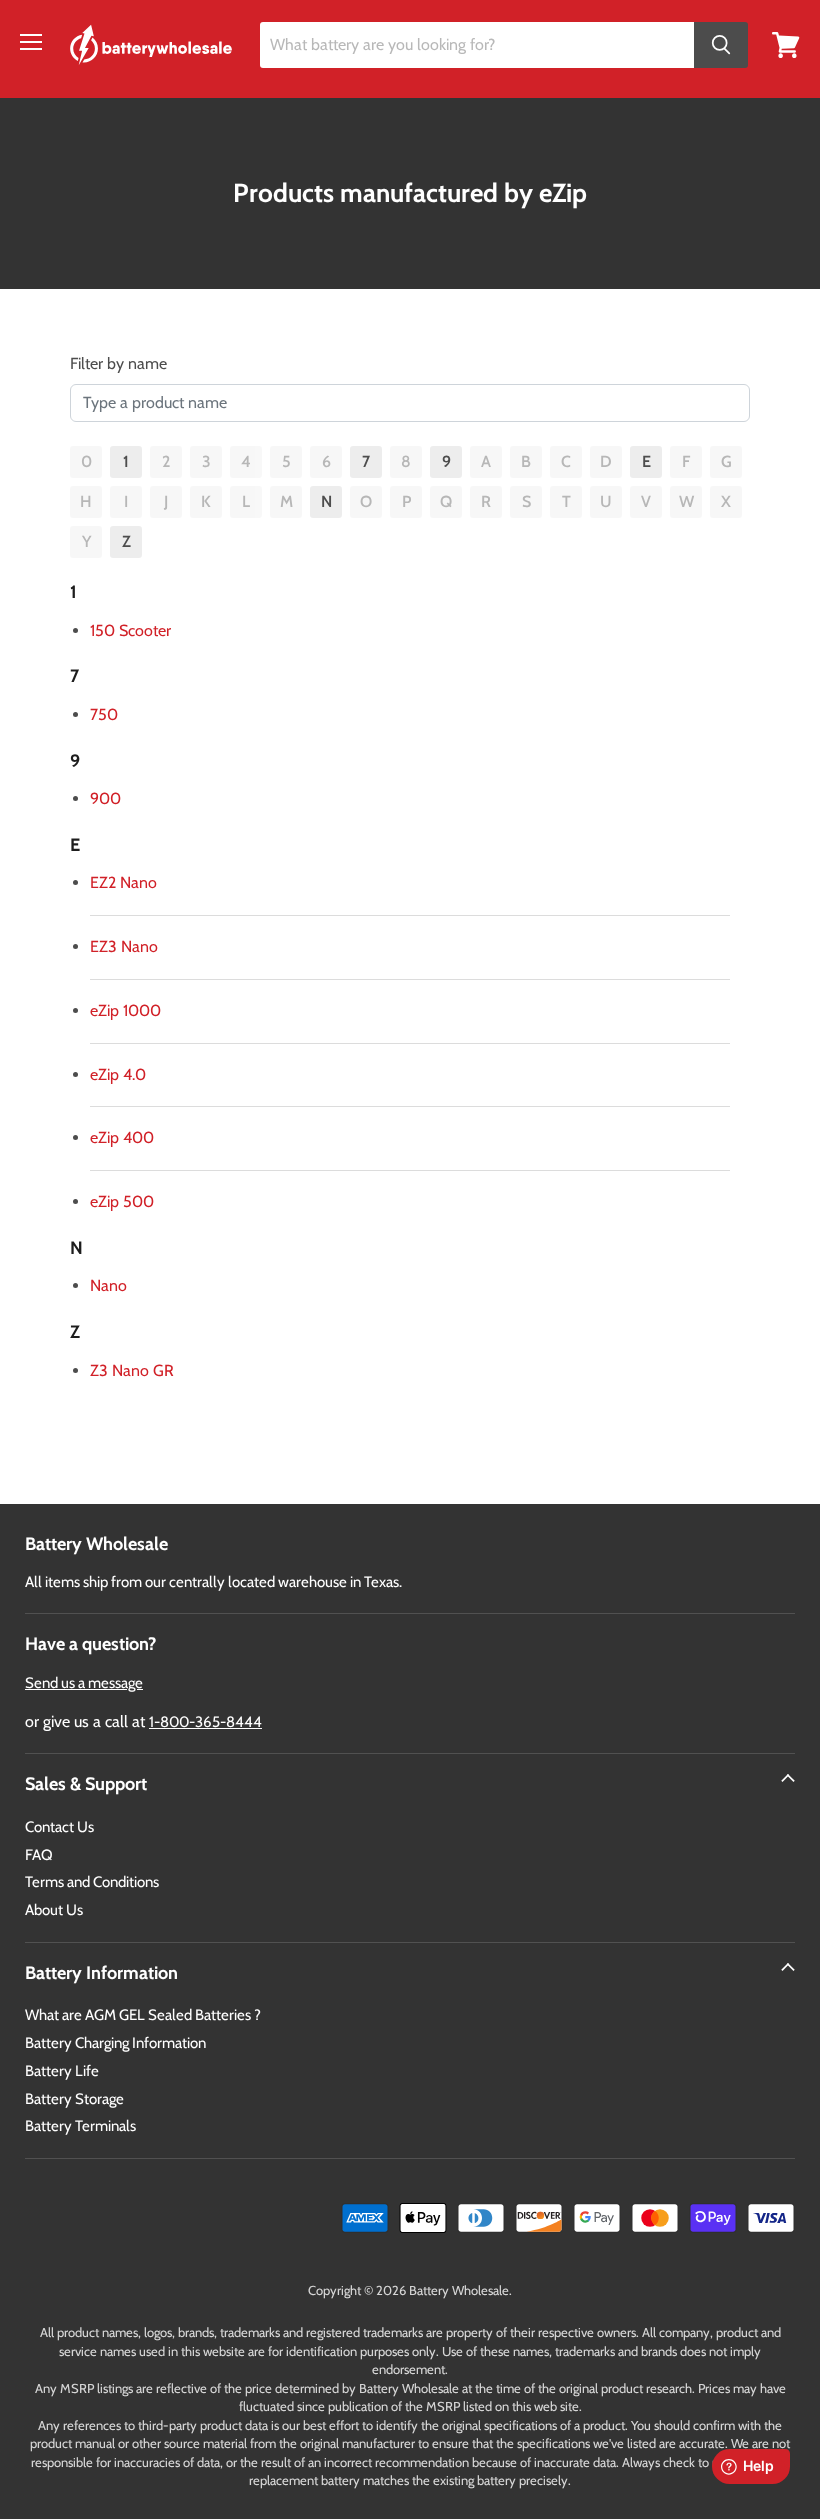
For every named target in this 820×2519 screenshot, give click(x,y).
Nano (108, 1285)
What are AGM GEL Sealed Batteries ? (143, 2015)
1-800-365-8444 (205, 1722)
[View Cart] (786, 43)
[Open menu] (31, 42)
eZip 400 (122, 1137)
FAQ (39, 1855)
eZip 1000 (125, 1010)
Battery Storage (74, 2099)
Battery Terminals (80, 2126)
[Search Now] (721, 45)
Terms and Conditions (92, 1882)
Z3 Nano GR (132, 1370)
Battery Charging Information (115, 2043)
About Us (54, 1910)
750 (104, 714)
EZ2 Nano (123, 882)
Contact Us (59, 1827)
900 (105, 798)
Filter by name (118, 363)
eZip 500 (122, 1201)
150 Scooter (130, 630)
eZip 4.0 (118, 1074)
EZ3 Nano (124, 946)
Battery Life (62, 2071)
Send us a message (84, 1683)
